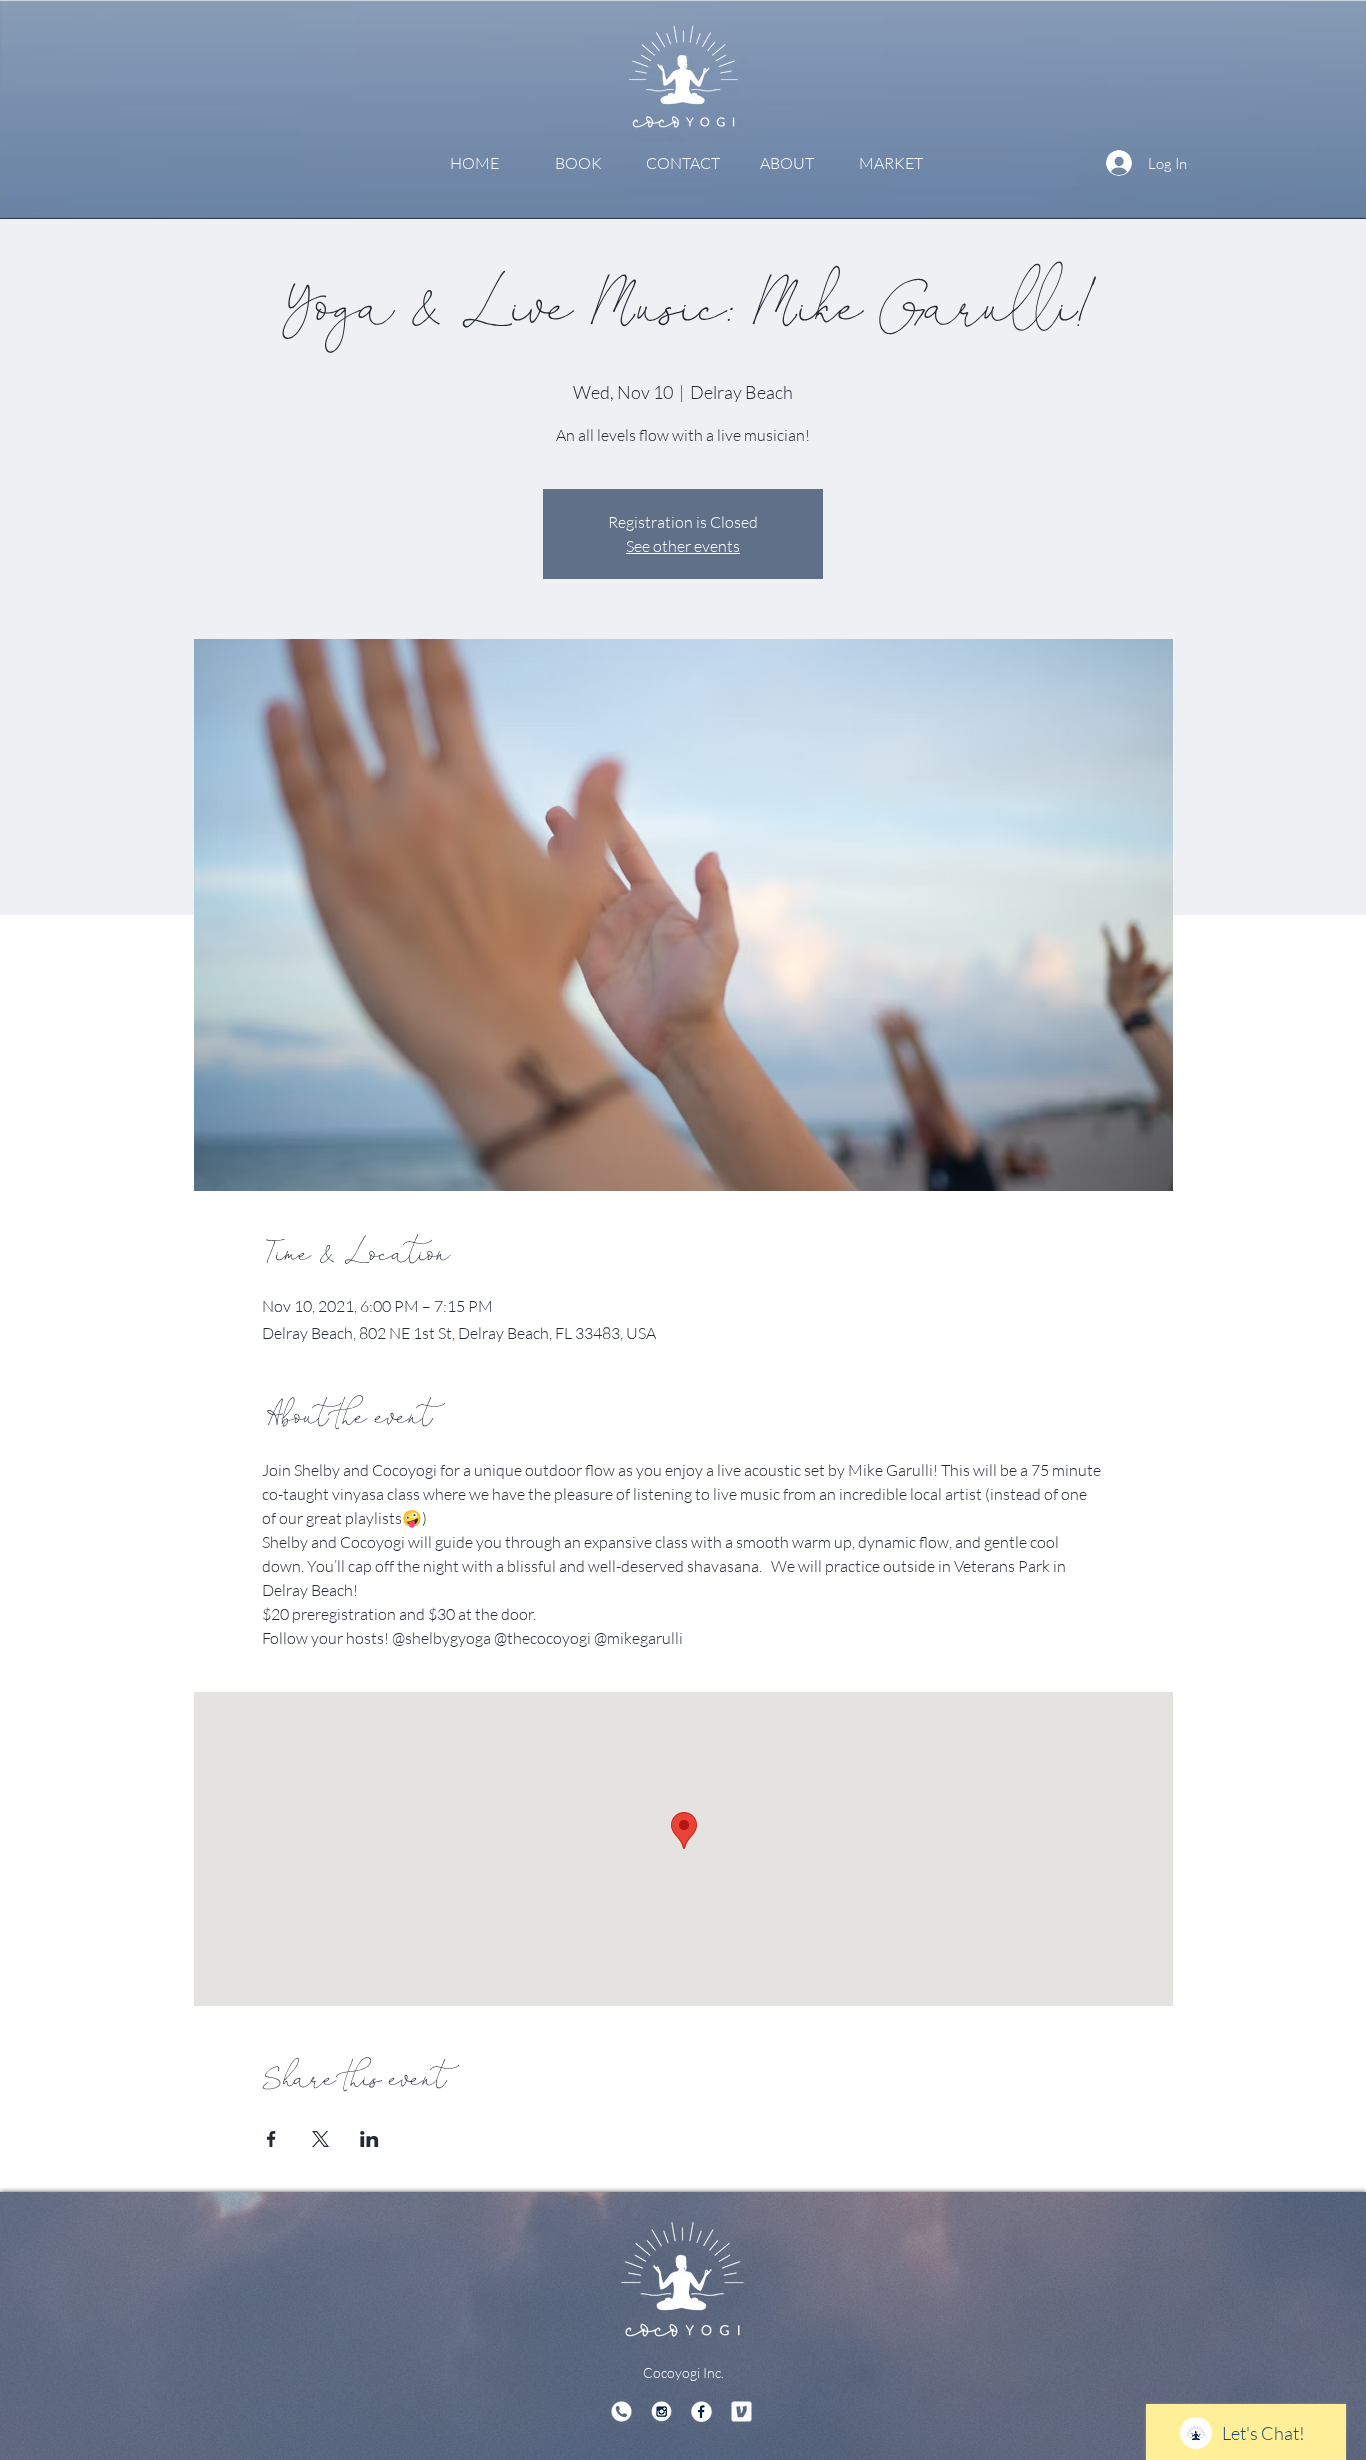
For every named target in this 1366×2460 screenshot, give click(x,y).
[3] (621, 2411)
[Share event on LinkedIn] (369, 2139)
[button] (579, 163)
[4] (741, 2411)
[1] (661, 2411)
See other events (683, 546)
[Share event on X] (320, 2139)
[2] (701, 2411)
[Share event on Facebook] (271, 2139)
